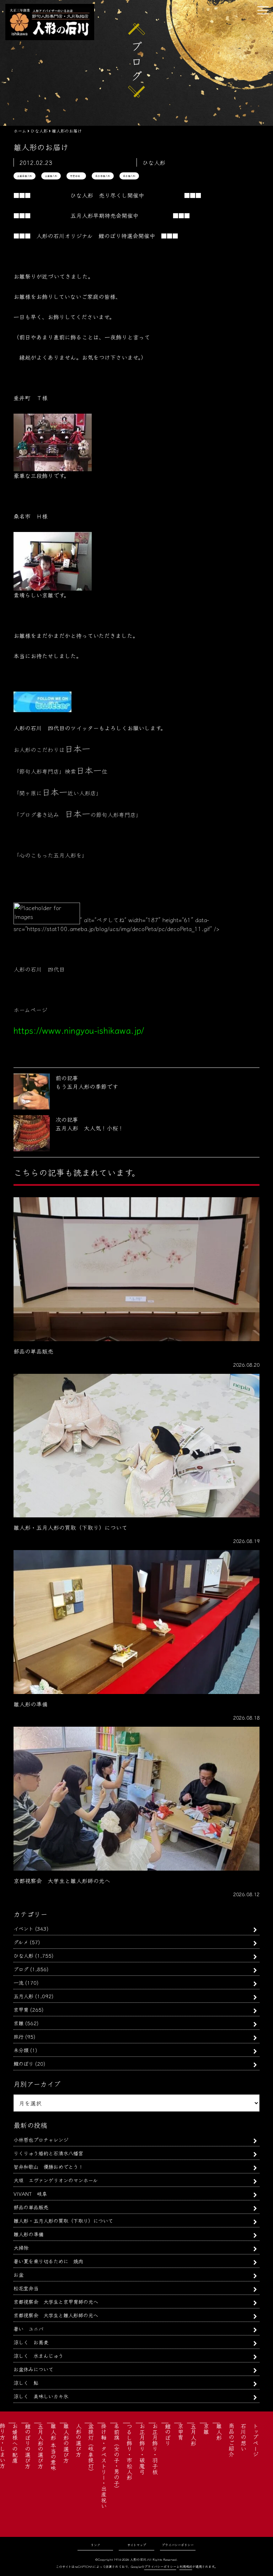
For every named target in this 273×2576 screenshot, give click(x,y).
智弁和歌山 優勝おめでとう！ (48, 2166)
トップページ (256, 2440)
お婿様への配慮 (15, 2443)
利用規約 (186, 2567)
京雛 (18, 2023)
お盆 (18, 2274)
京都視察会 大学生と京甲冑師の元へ (56, 2301)
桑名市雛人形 (103, 176)
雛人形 (219, 2432)
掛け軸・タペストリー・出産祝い (104, 2466)
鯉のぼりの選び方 (28, 2446)
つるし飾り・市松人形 (129, 2452)
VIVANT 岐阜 (30, 2193)
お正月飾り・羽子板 (155, 2449)
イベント (23, 1928)
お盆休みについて (33, 2369)
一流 (18, 1982)
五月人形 (23, 1996)
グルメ (21, 1942)
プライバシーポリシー (178, 2545)
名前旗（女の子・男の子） (117, 2457)
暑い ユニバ (28, 2328)
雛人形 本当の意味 (53, 2447)
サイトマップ (137, 2545)
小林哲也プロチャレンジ (41, 2139)
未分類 (21, 2050)
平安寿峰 (76, 176)
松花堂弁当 (26, 2288)
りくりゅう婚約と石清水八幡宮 (48, 2153)
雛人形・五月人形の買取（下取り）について (63, 2220)
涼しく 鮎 (26, 2383)
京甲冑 (21, 2009)
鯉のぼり (23, 2063)
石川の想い (243, 2437)
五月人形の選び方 (41, 2446)
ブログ (21, 1969)
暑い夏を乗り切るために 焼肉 (48, 2261)
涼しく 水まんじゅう (38, 2355)
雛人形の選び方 (66, 2443)
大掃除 (21, 2247)
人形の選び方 (79, 2440)
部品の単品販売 (31, 2207)
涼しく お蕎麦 (31, 2342)
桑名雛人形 (129, 176)
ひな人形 (23, 1955)
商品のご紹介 (231, 2440)
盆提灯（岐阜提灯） (91, 2449)
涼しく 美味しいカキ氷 (41, 2396)
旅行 (18, 2036)
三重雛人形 (51, 176)
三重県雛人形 (25, 176)
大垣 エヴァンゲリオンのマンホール (56, 2180)
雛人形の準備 (28, 2234)
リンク (95, 2545)
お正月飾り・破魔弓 (142, 2449)
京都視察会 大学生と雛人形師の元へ (56, 2315)
